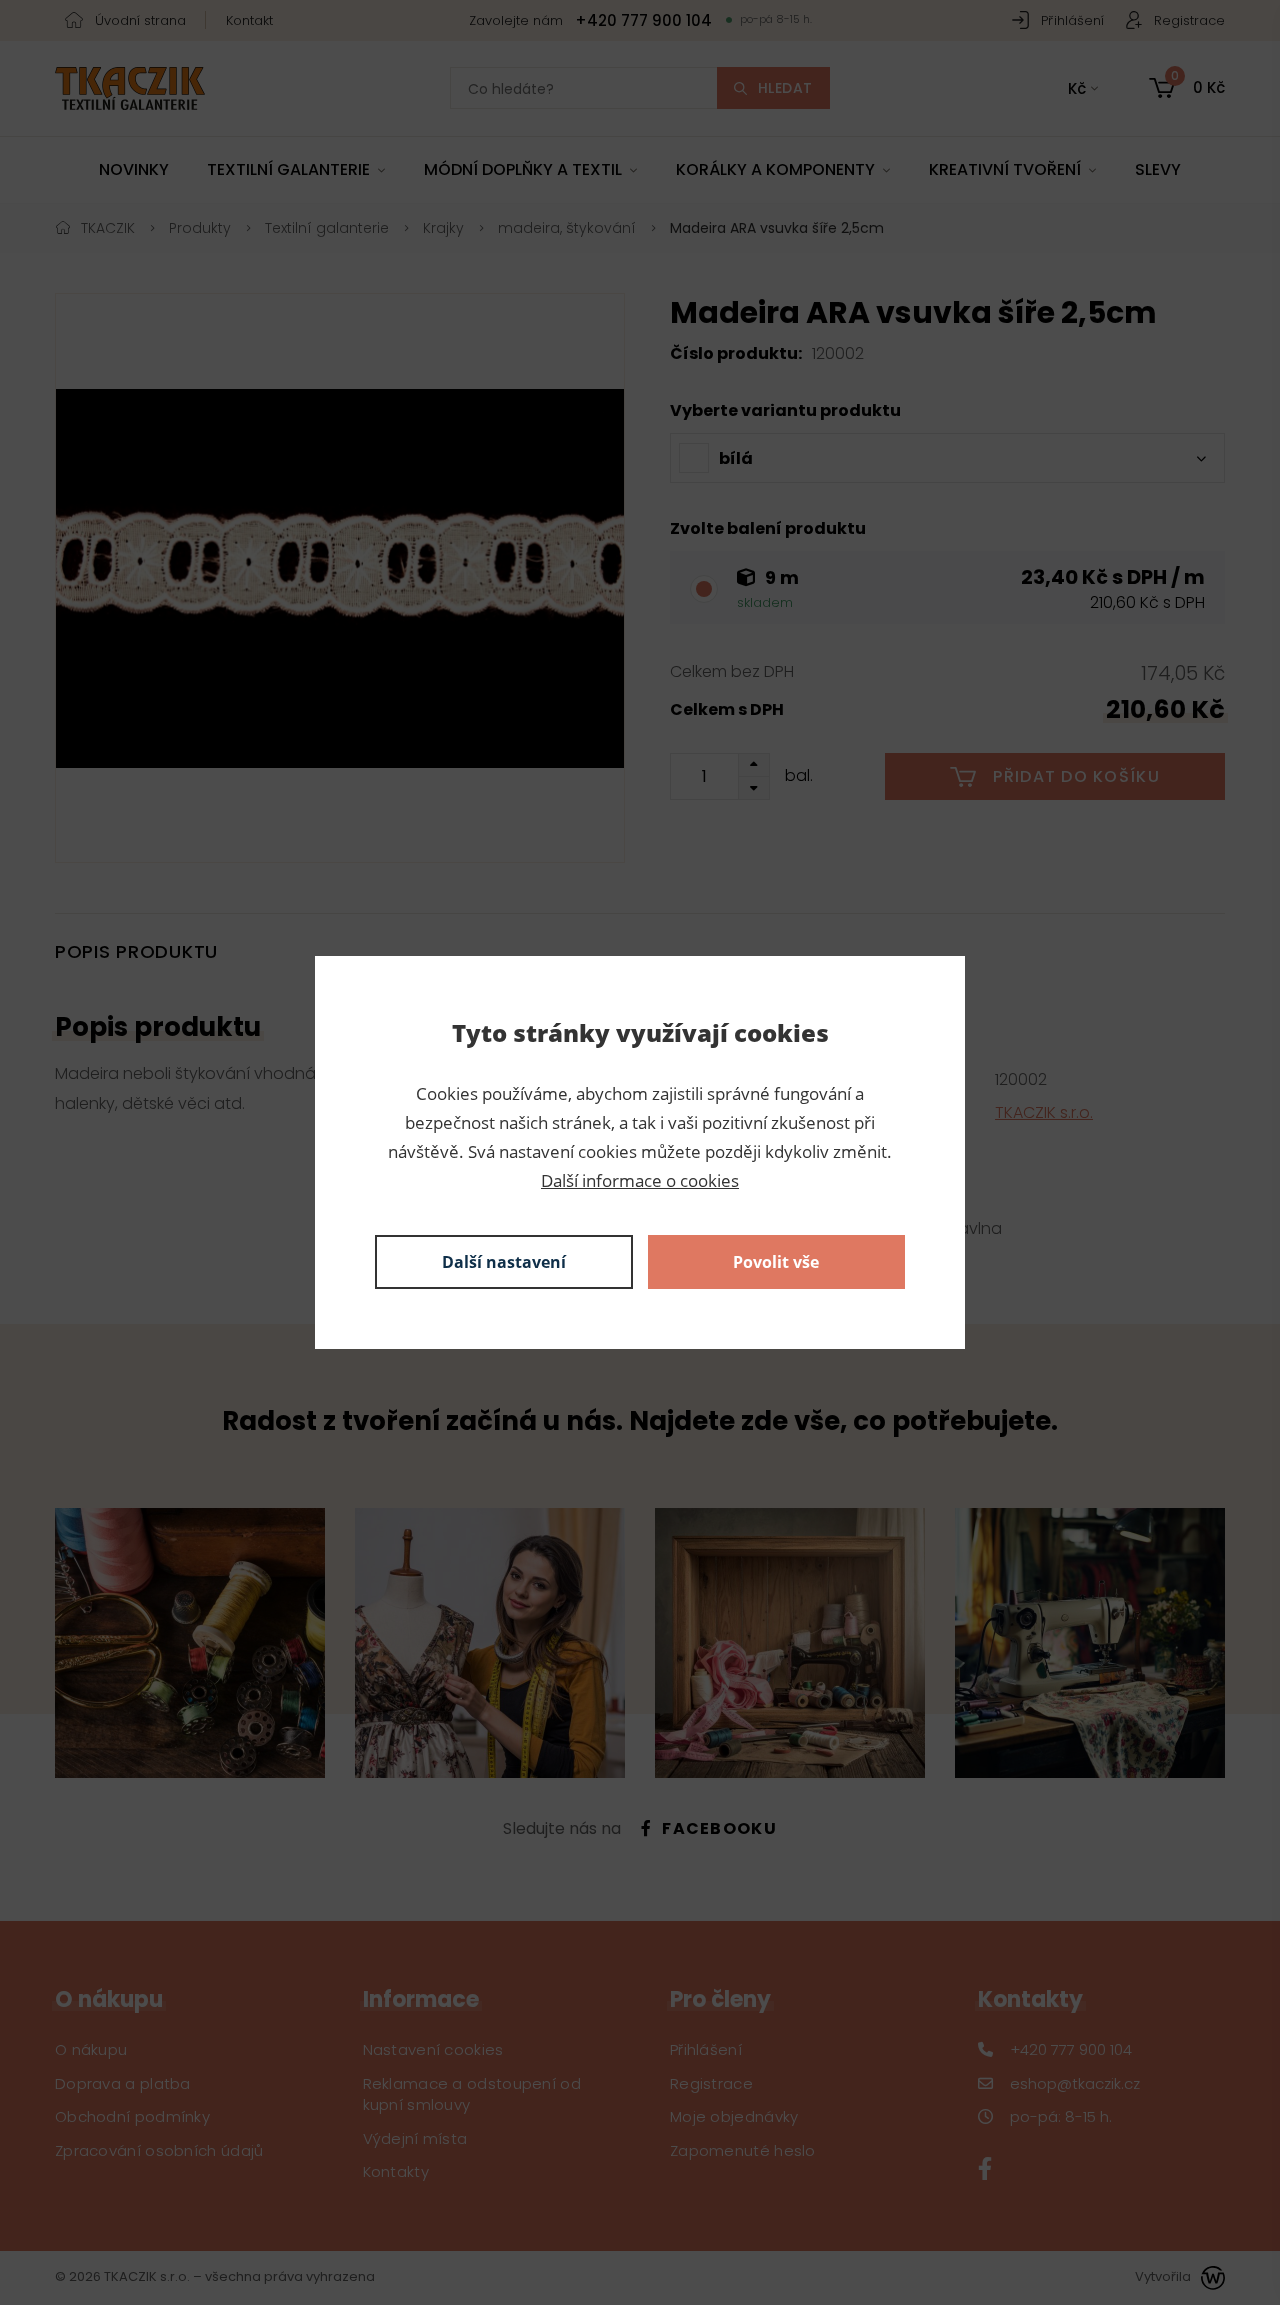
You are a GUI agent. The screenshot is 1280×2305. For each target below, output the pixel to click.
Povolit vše (776, 1262)
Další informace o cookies (640, 1180)
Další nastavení (504, 1262)
